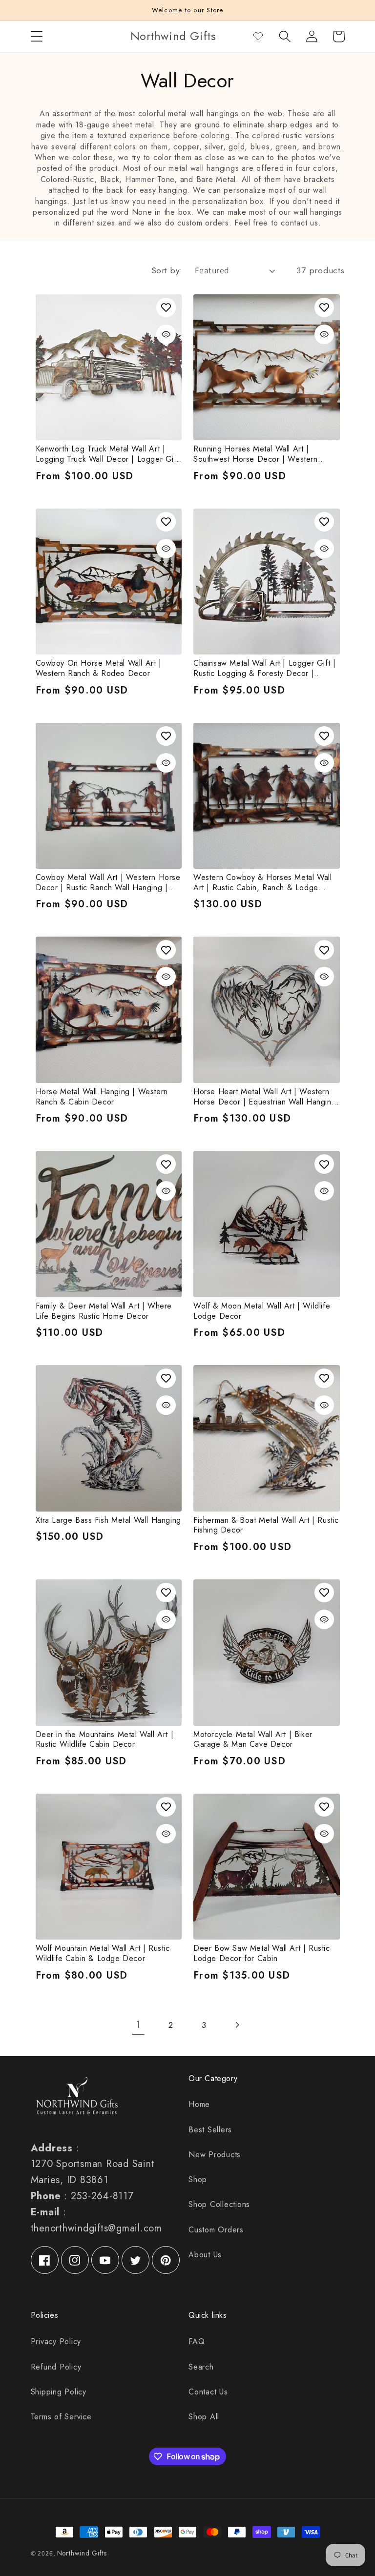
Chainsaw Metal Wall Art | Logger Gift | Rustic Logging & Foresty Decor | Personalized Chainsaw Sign (264, 669)
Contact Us (208, 2392)
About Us (205, 2255)
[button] (37, 36)
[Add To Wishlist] (166, 307)
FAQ (197, 2341)
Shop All (204, 2417)
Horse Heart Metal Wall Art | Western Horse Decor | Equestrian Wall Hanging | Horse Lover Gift (265, 1097)
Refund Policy (56, 2367)
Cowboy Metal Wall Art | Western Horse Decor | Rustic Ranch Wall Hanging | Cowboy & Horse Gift (108, 883)
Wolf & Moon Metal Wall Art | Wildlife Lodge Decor (262, 1311)
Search (201, 2367)
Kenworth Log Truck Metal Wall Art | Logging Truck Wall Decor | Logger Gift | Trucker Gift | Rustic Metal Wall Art (107, 454)
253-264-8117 (102, 2196)
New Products (215, 2155)
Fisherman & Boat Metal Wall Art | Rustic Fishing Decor (266, 1526)
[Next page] (237, 2025)
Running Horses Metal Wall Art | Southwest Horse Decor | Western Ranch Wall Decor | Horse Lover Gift (260, 454)
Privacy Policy (56, 2341)
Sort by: (167, 270)
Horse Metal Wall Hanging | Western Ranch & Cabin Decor (102, 1097)
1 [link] (138, 2025)
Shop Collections (219, 2204)
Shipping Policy (59, 2392)
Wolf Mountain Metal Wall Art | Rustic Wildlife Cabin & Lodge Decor (103, 1954)
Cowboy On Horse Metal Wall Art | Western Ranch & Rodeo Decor (99, 669)
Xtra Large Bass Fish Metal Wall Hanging (108, 1521)
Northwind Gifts (82, 2553)
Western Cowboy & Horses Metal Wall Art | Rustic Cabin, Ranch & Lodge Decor (262, 883)
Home (199, 2104)
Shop (198, 2179)
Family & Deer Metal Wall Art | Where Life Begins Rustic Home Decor (104, 1311)
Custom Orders (216, 2230)
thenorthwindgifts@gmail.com (96, 2228)
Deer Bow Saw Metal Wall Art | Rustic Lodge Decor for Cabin (262, 1954)
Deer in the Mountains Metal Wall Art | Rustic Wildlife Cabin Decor (105, 1740)
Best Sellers (210, 2130)
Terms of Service (61, 2417)
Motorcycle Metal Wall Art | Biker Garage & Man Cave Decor (253, 1740)
